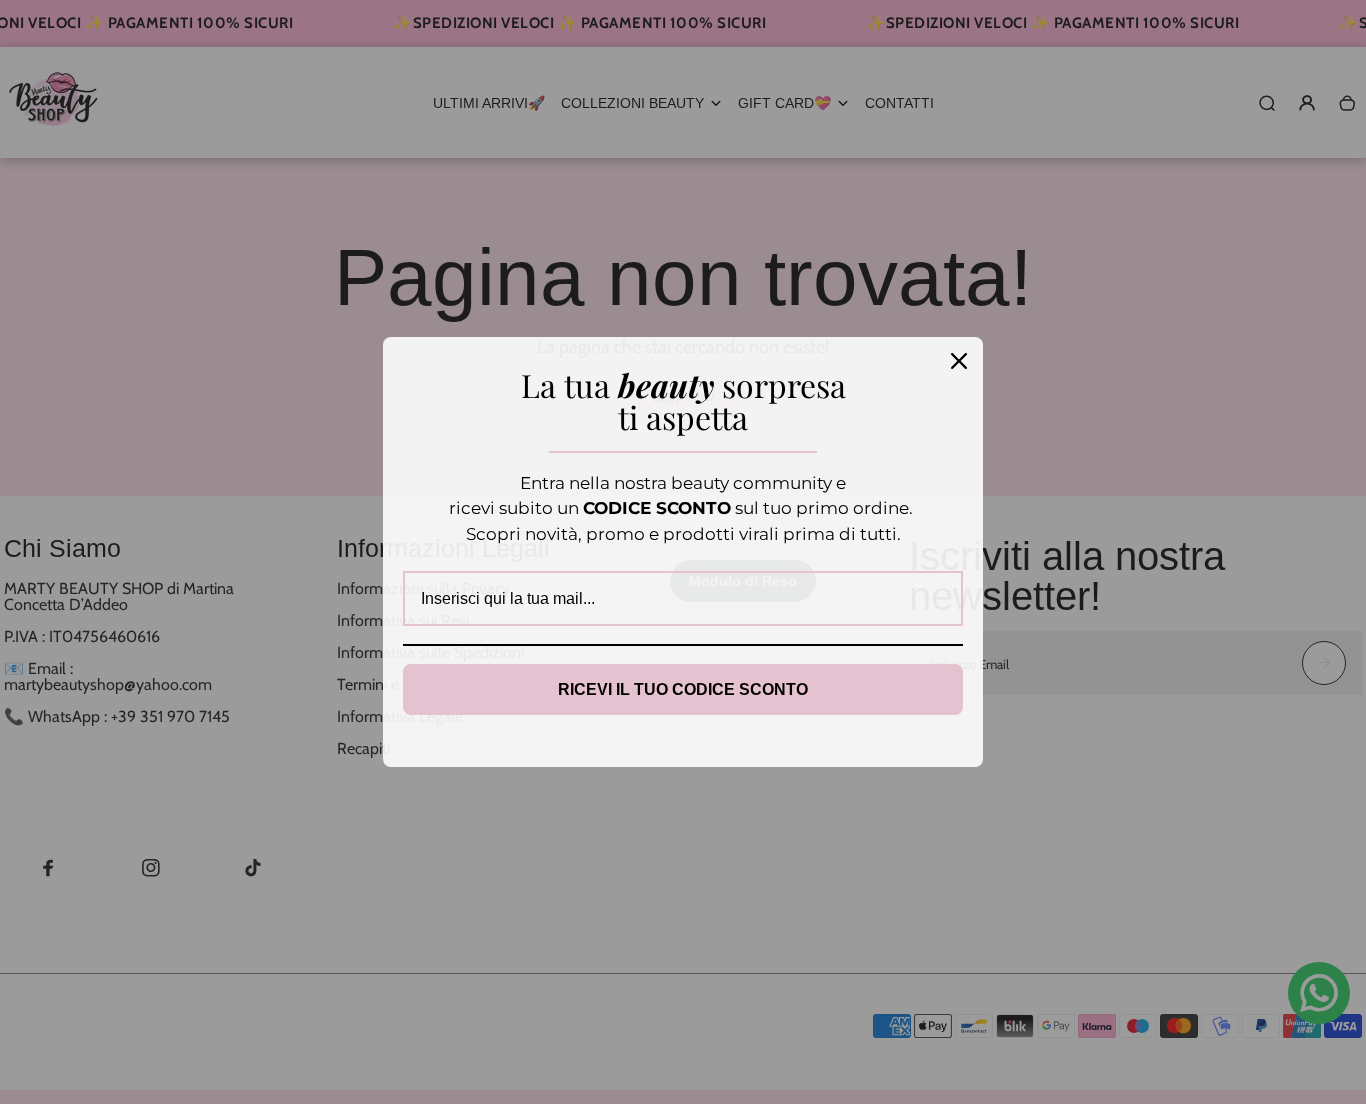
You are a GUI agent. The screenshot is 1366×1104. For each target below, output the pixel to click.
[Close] (959, 361)
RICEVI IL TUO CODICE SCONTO (683, 689)
